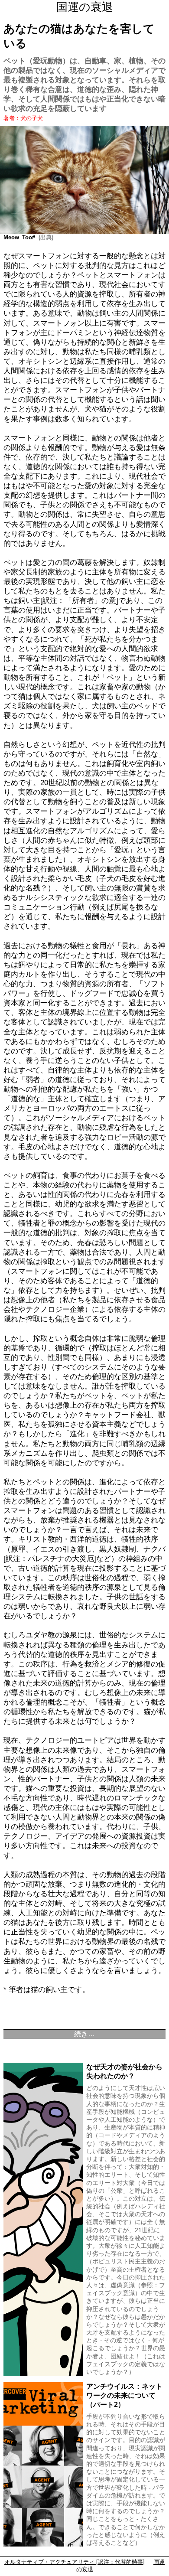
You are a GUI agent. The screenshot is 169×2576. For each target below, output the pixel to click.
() (44, 237)
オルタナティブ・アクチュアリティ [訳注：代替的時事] (75, 2562)
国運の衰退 (85, 7)
